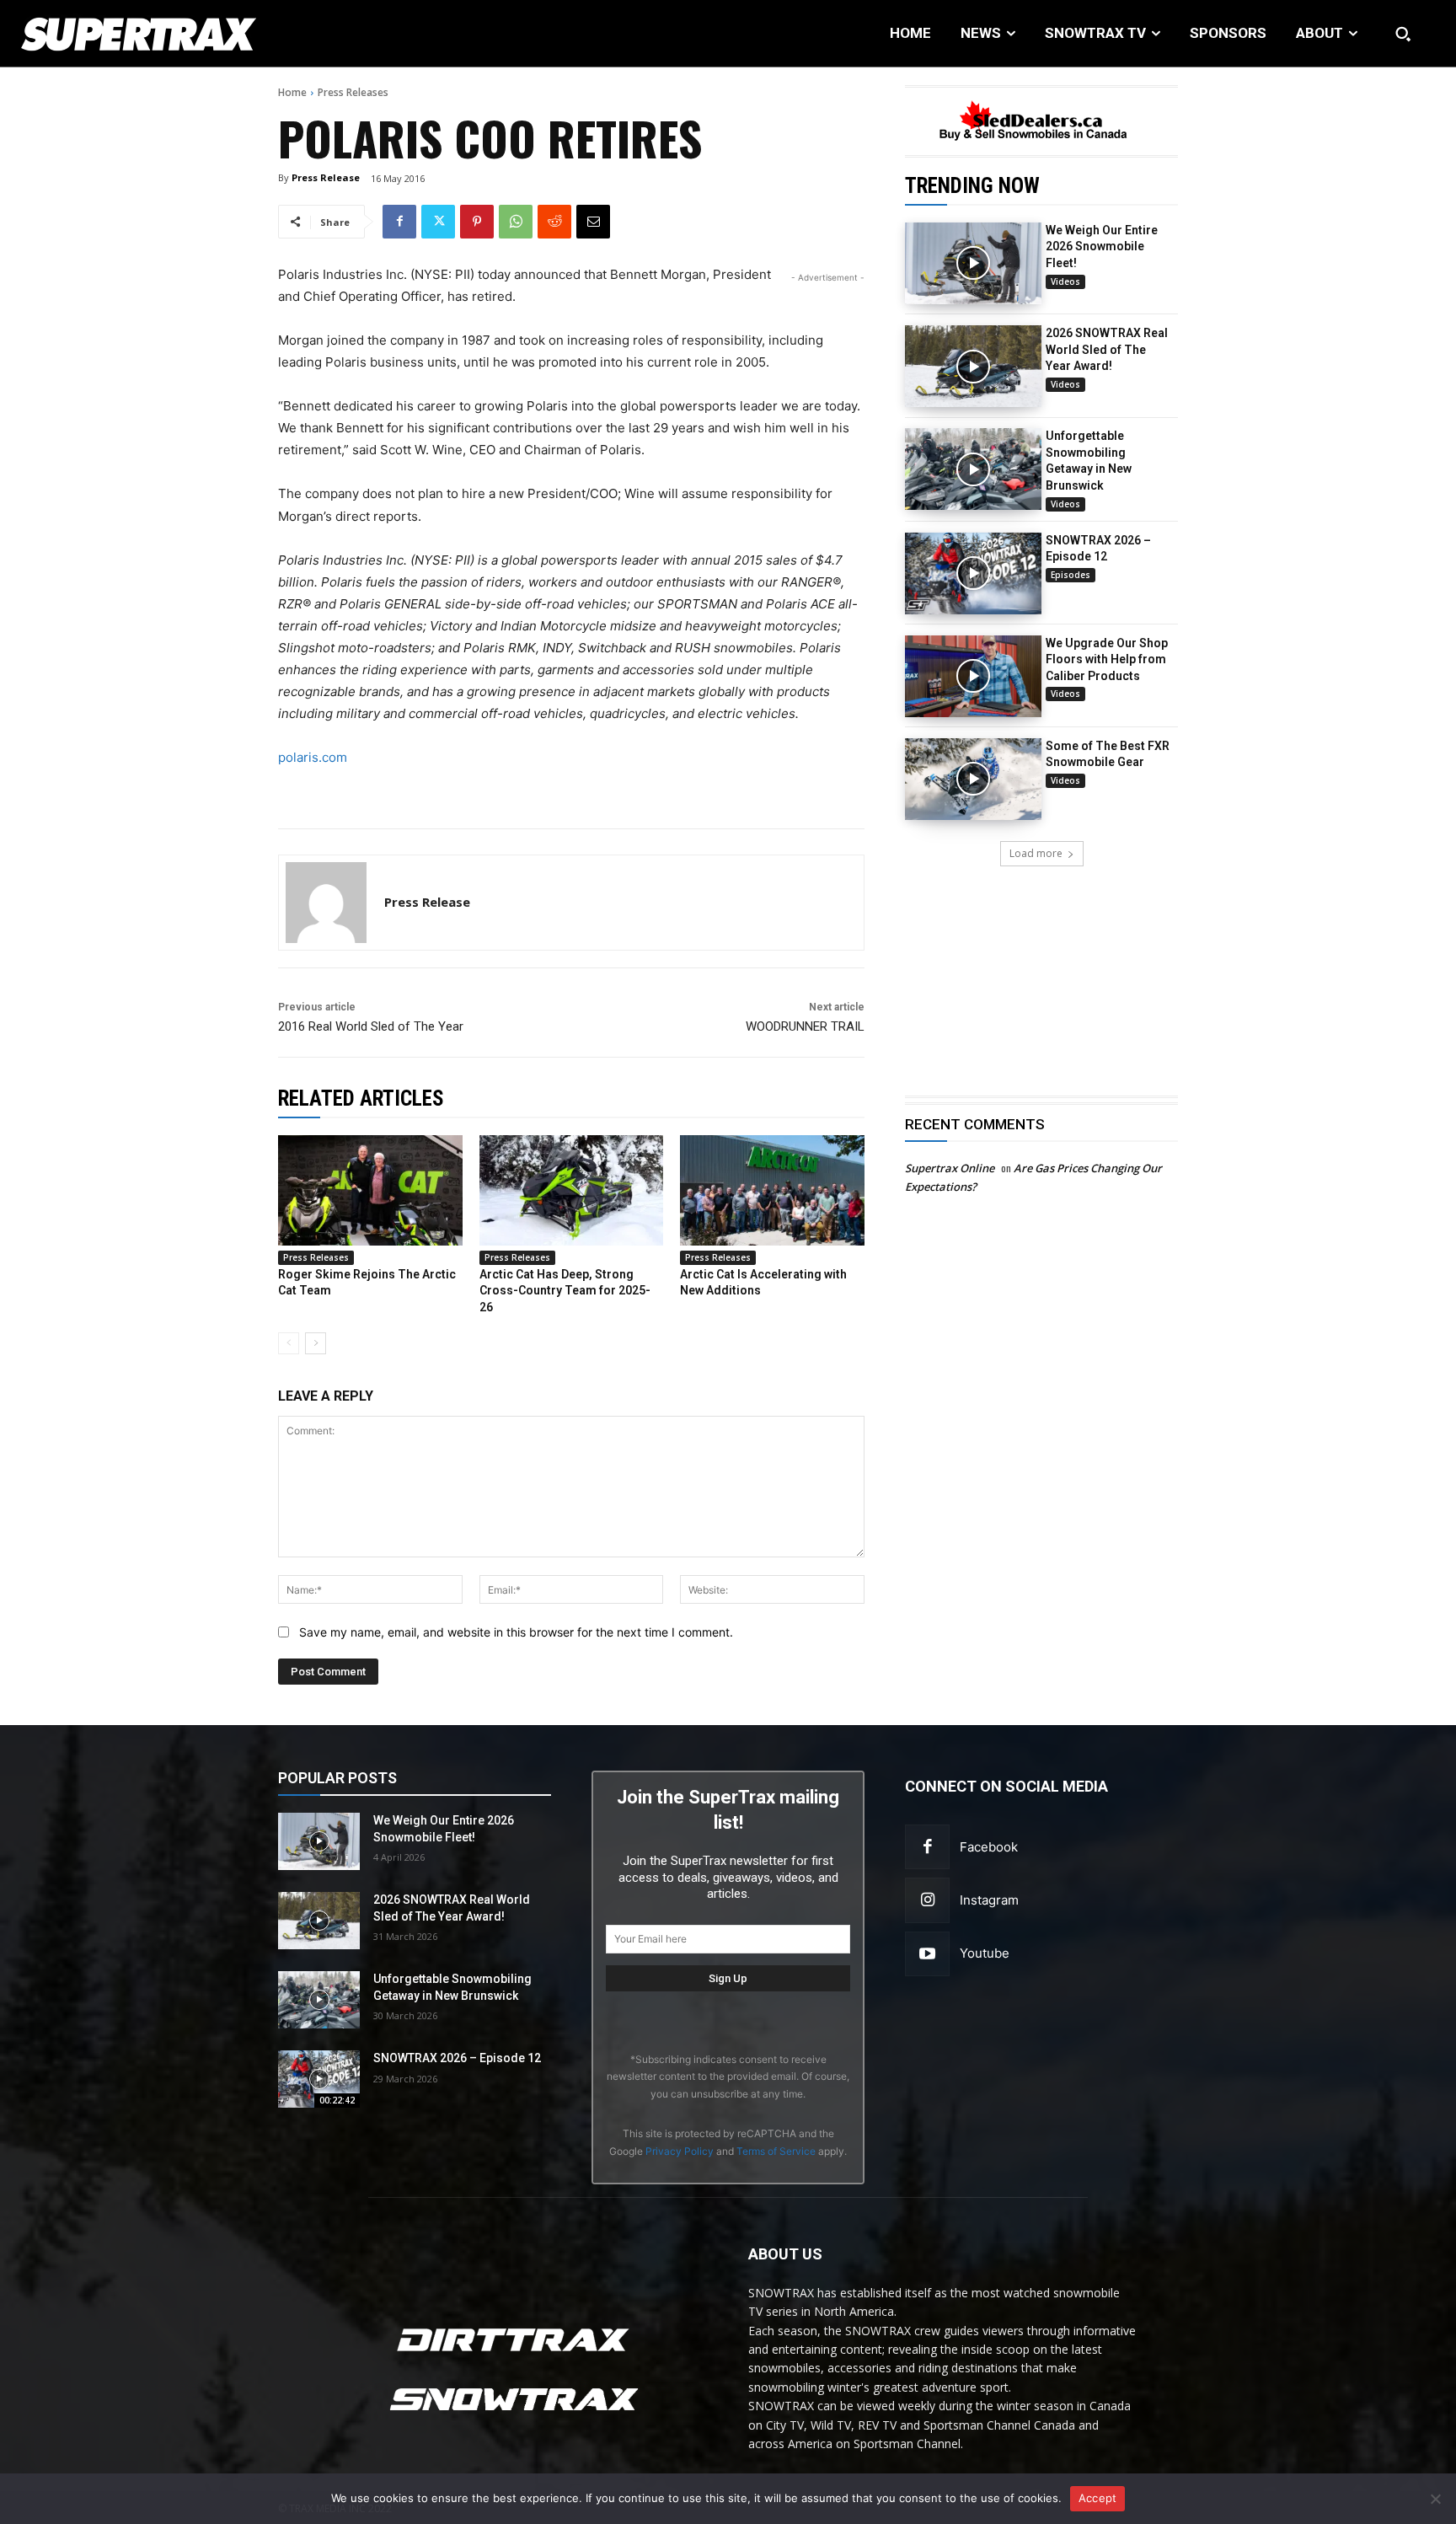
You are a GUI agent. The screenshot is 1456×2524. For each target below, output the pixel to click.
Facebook (989, 1847)
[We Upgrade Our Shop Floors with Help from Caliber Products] (973, 676)
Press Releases (353, 92)
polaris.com (313, 757)
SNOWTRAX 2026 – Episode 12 (457, 2058)
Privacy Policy (680, 2151)
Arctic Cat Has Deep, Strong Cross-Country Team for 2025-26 (565, 1291)
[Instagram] (927, 1900)
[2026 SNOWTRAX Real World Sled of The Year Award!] (973, 366)
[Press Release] (326, 903)
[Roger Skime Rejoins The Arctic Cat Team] (370, 1190)
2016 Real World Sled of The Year (371, 1026)
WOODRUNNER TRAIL (805, 1026)
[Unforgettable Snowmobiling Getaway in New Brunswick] (973, 469)
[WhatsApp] (516, 222)
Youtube (985, 1953)
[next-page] (316, 1343)
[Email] (593, 222)
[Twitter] (438, 222)
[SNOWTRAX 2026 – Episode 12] (973, 573)
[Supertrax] (150, 34)
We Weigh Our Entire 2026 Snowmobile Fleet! (1102, 247)
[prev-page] (289, 1343)
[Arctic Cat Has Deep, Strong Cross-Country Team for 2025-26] (572, 1190)
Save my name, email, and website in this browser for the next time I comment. (516, 1632)
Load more (1036, 853)
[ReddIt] (554, 222)
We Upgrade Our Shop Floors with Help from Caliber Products (1107, 659)
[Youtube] (927, 1954)
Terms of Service (776, 2151)
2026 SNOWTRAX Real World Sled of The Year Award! (1107, 349)
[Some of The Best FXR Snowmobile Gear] (973, 779)
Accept (1098, 2498)
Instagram (989, 1900)
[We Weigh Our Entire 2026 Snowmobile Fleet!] (973, 263)
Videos (1065, 281)
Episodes (1071, 575)
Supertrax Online (950, 1168)
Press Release (326, 177)
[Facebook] (399, 222)
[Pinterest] (477, 222)
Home (292, 92)
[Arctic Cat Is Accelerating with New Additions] (772, 1190)
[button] (1403, 34)
